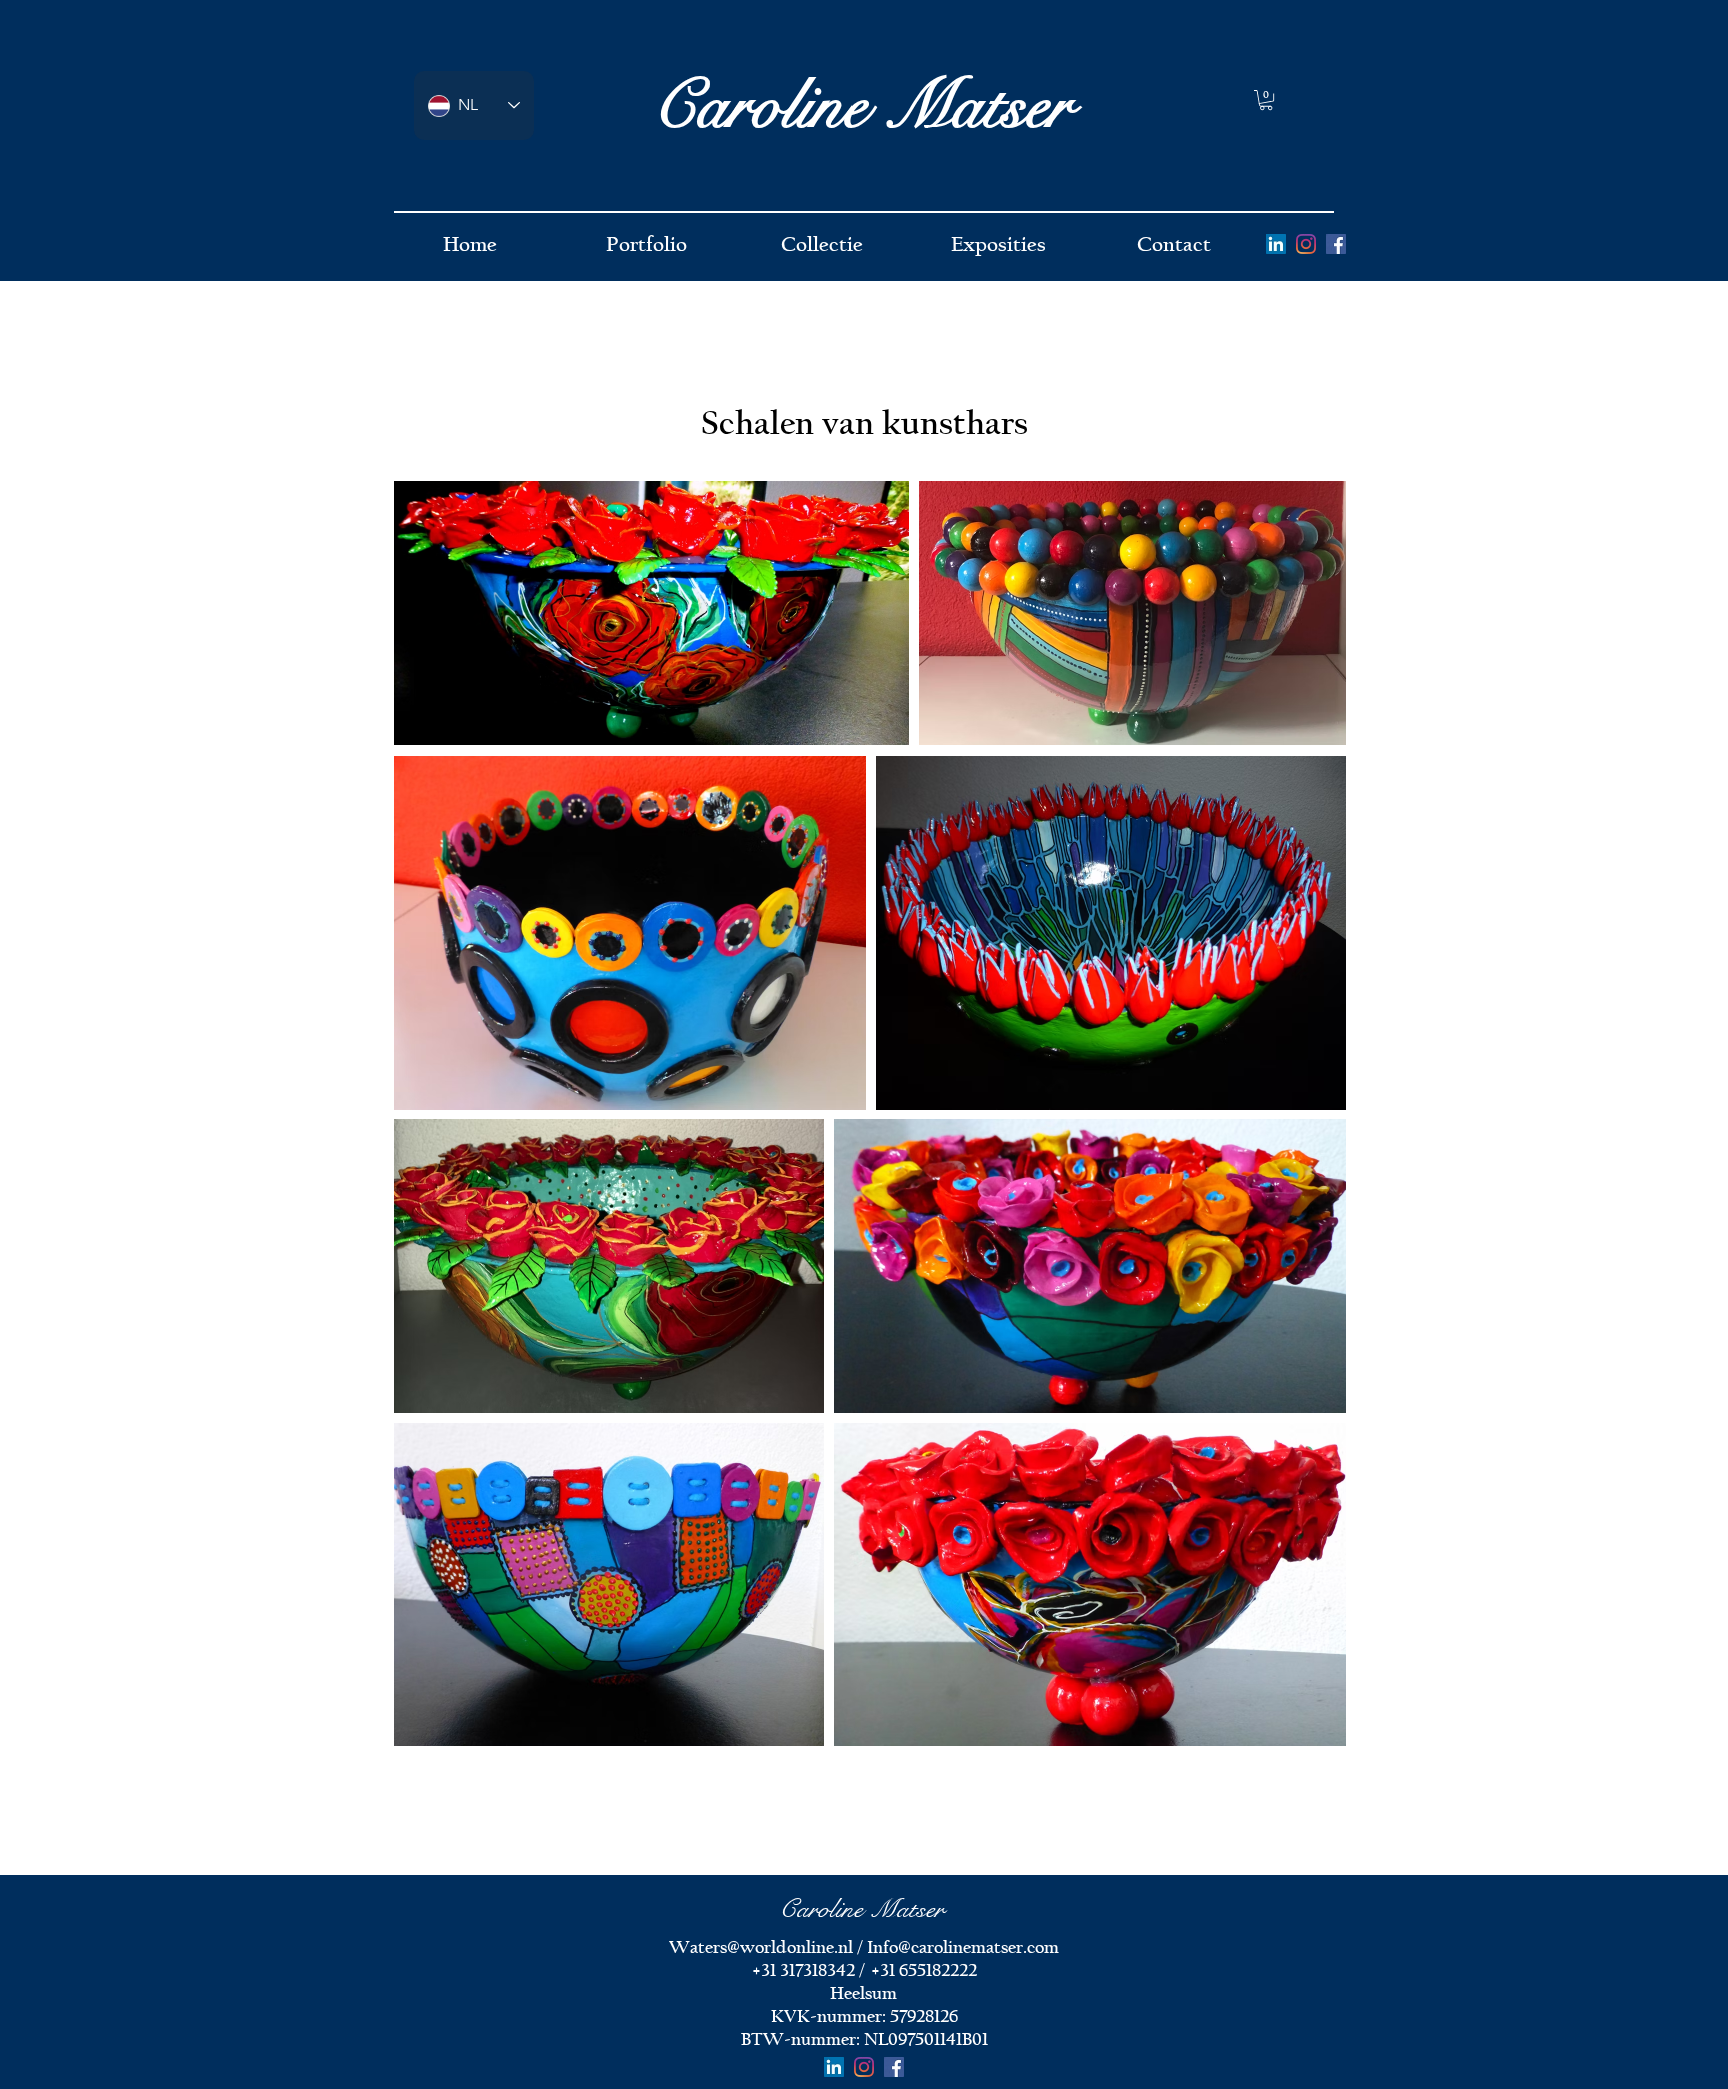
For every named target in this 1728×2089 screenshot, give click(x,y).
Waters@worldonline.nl (761, 1948)
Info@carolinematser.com (963, 1948)
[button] (1266, 100)
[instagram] (1306, 244)
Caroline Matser (862, 106)
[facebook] (1336, 244)
